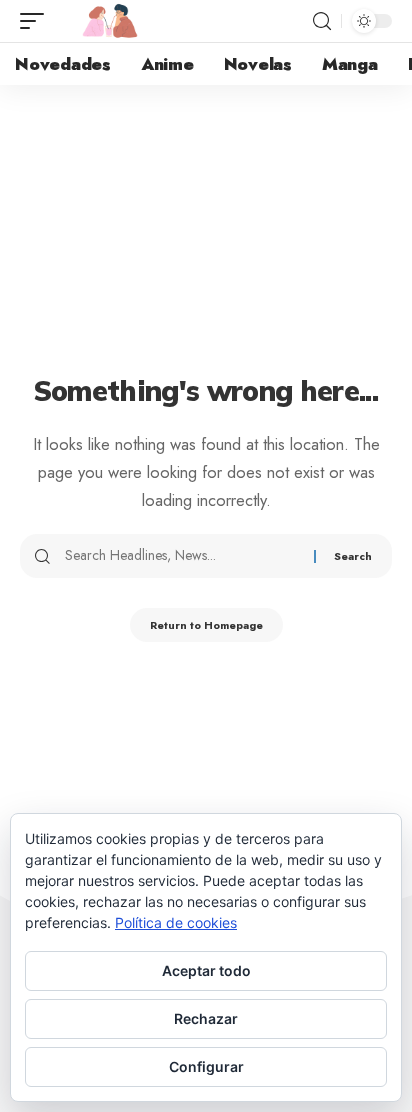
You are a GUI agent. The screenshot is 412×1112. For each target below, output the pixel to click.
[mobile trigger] (37, 21)
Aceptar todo (206, 970)
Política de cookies (176, 922)
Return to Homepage (206, 625)
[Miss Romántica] (110, 21)
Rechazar (206, 1018)
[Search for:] (182, 556)
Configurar (206, 1066)
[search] (322, 21)
